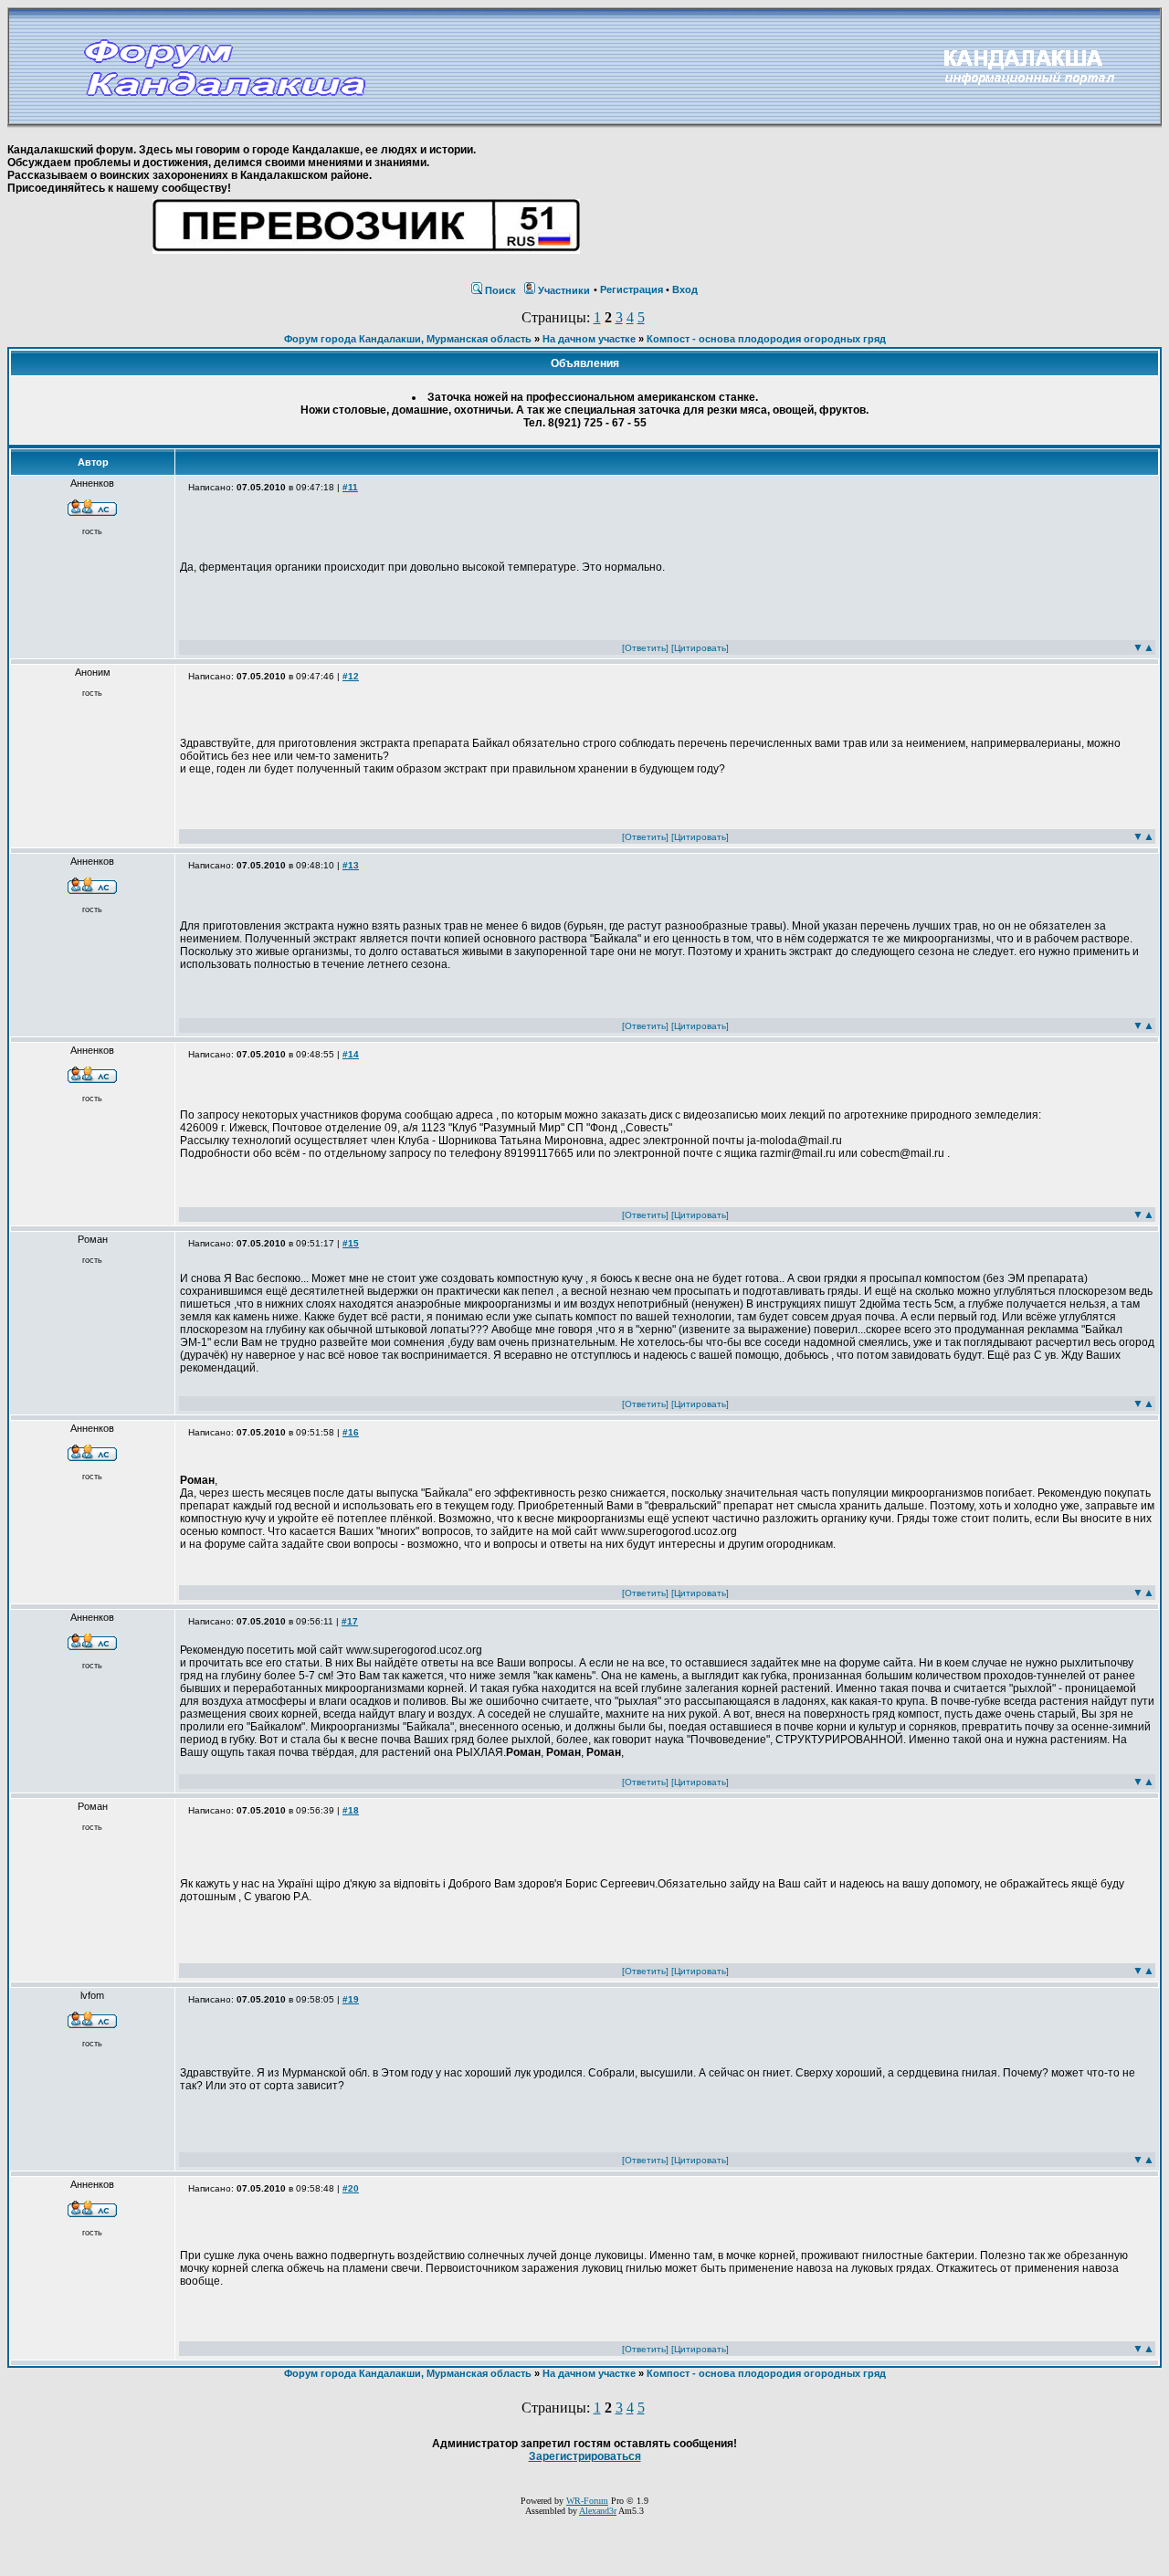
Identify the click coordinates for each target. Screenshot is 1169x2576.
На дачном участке (589, 339)
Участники (564, 290)
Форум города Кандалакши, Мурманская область (408, 339)
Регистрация (632, 289)
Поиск (500, 290)
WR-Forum (587, 2501)
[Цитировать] (700, 648)
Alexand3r (598, 2511)
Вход (685, 289)
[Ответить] (645, 648)
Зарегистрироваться (585, 2456)
